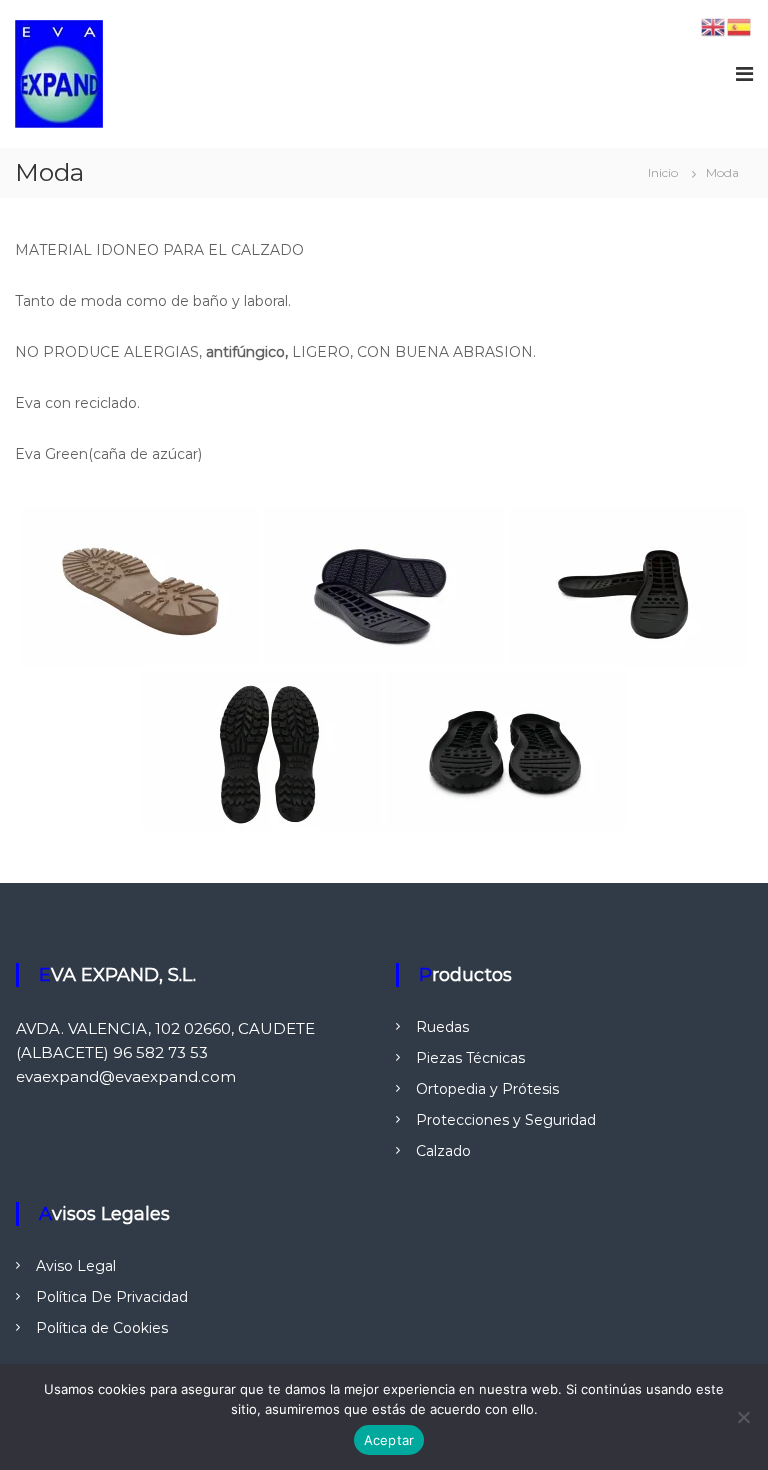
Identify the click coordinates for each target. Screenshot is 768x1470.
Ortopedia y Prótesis (487, 1089)
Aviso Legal (76, 1266)
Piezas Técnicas (470, 1058)
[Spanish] (740, 26)
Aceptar (389, 1440)
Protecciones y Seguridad (506, 1120)
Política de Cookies (102, 1328)
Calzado (443, 1151)
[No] (743, 1417)
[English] (714, 26)
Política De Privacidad (112, 1297)
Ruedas (442, 1027)
